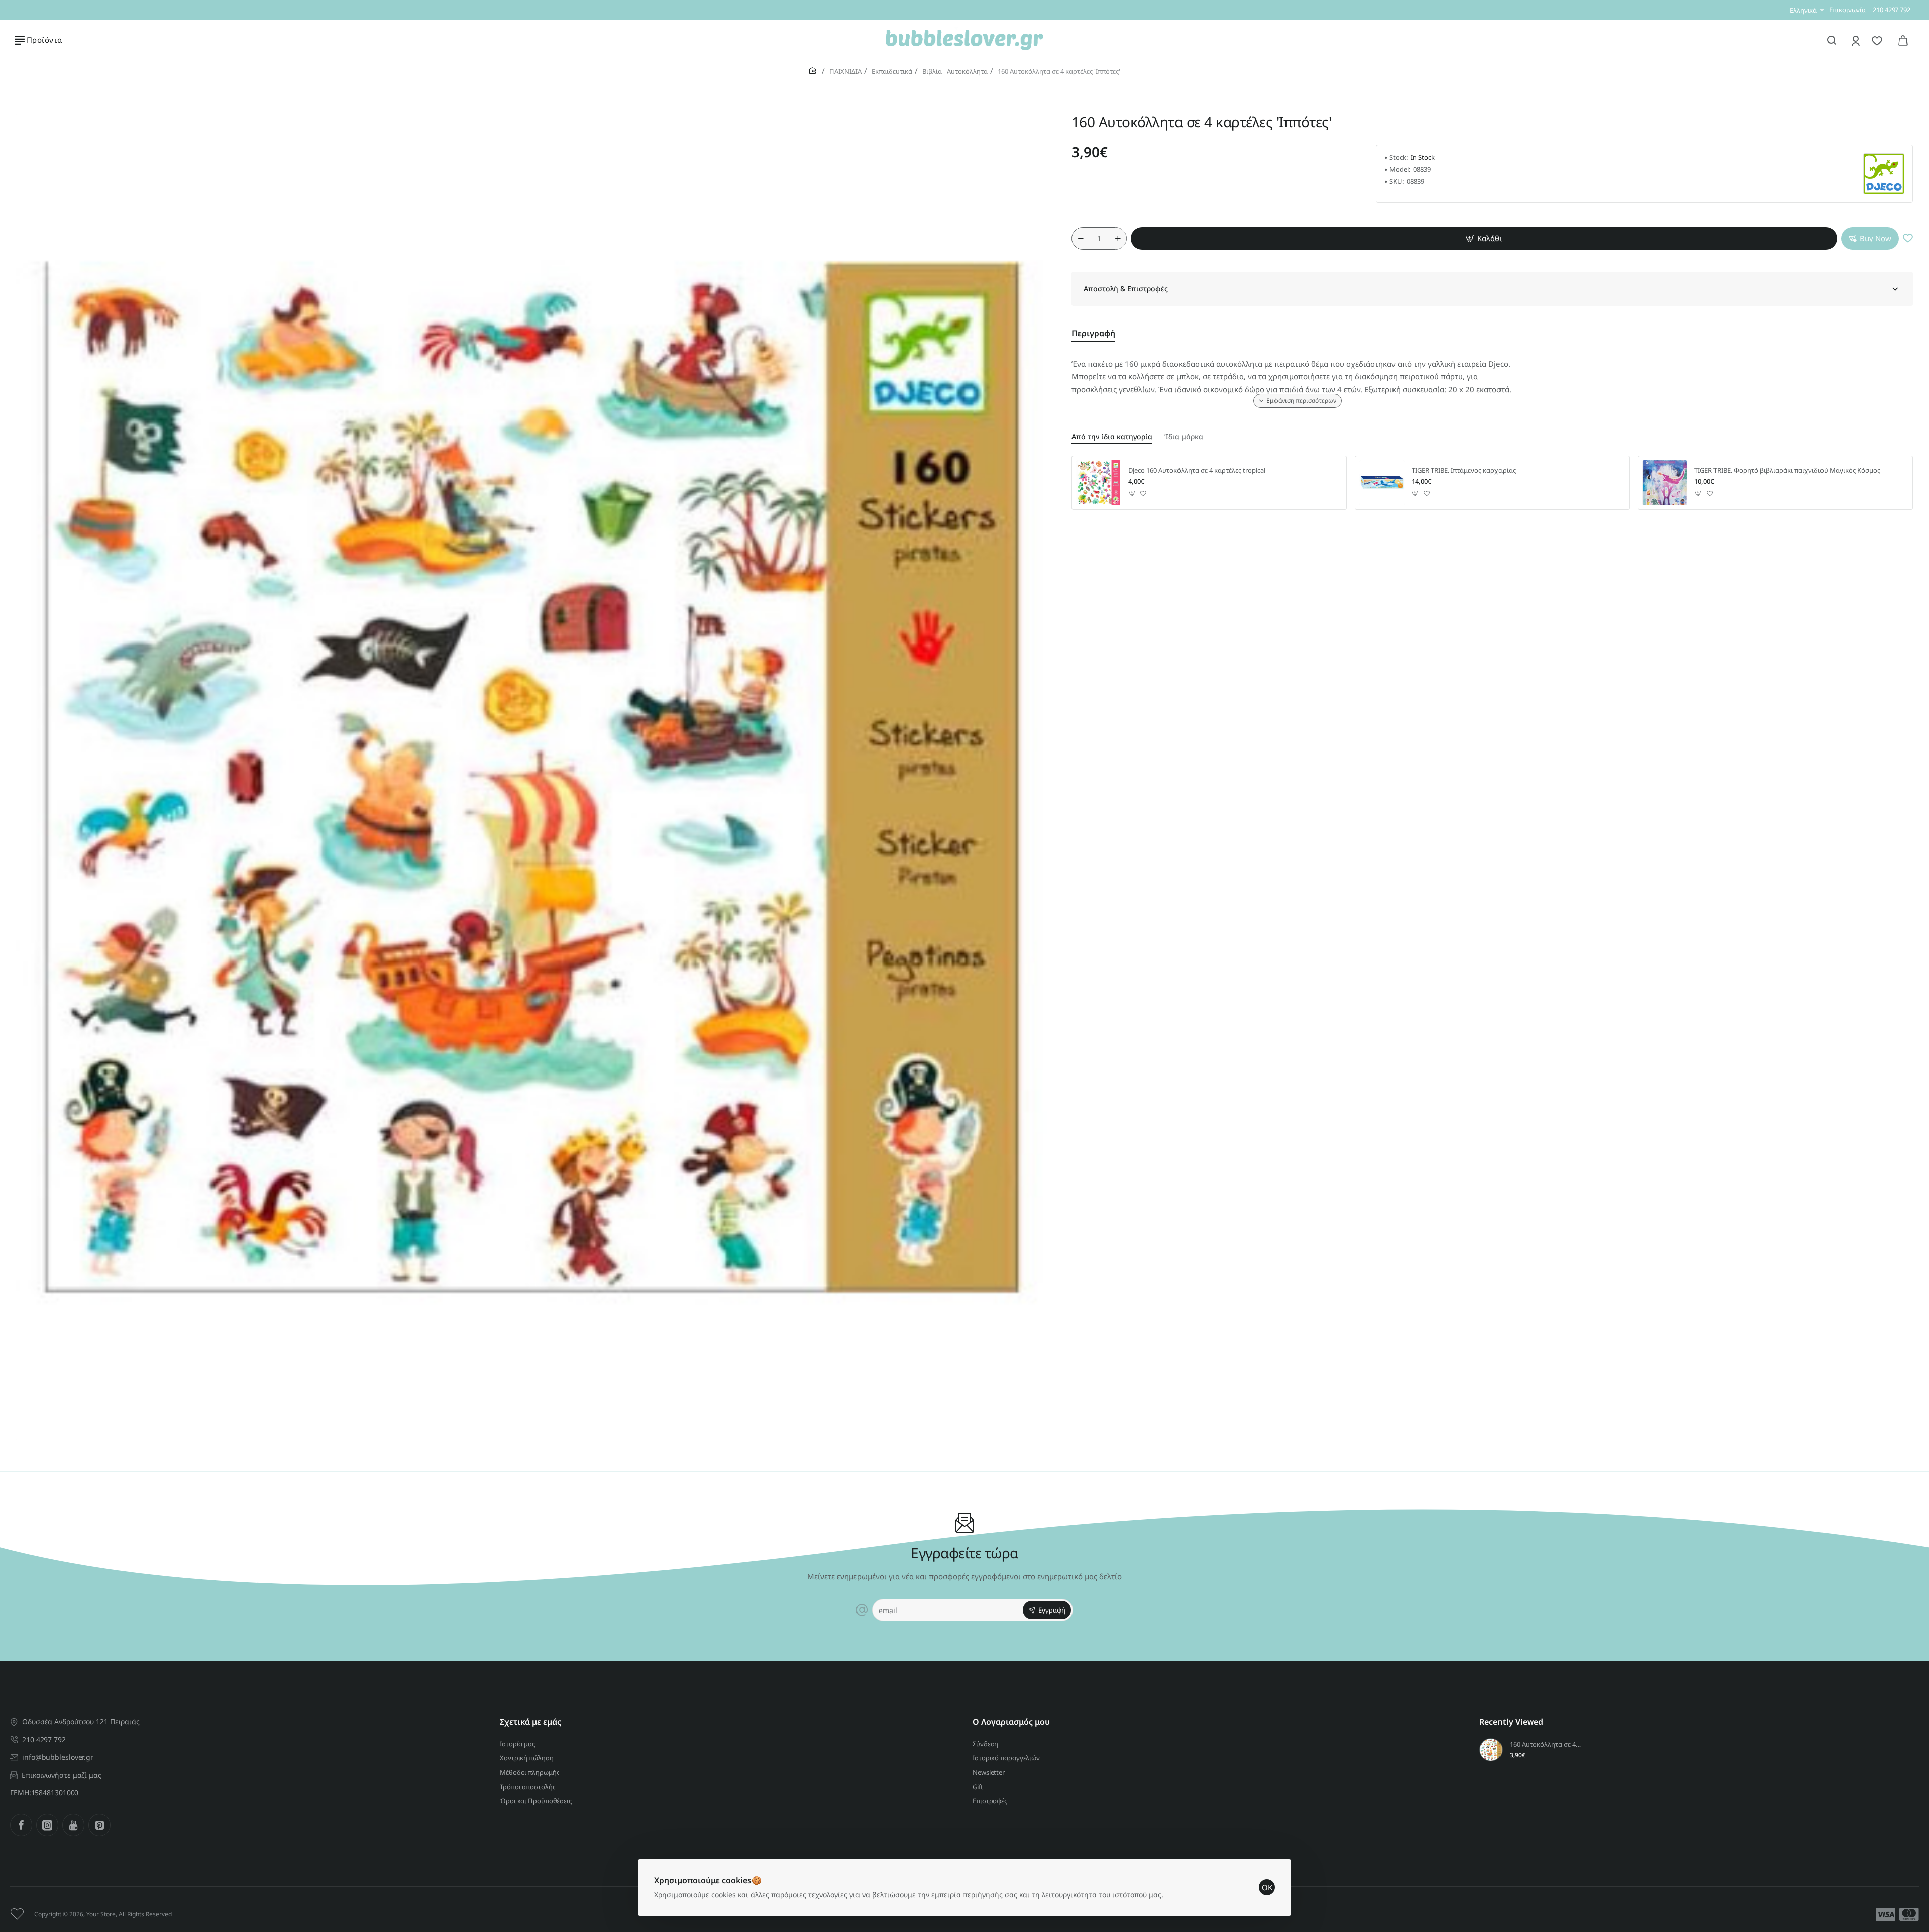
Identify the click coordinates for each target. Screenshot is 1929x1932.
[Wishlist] (1878, 40)
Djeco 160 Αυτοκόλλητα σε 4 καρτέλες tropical (1197, 470)
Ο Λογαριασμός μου (1011, 1722)
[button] (1484, 238)
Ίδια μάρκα (1184, 437)
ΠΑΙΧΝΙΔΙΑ (845, 71)
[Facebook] (21, 1825)
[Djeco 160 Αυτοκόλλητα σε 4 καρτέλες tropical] (1099, 483)
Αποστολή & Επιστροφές (1126, 289)
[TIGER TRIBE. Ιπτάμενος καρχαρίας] (1382, 483)
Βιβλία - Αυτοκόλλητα (955, 71)
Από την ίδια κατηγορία (1112, 437)
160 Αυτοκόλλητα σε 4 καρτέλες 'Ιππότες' (1546, 1744)
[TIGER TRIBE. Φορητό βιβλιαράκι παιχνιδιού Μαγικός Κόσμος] (1665, 483)
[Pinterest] (99, 1825)
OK (1267, 1887)
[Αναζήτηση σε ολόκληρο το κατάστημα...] (1832, 40)
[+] (1118, 238)
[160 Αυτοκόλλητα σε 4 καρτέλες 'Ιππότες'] (1491, 1750)
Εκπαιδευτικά (892, 71)
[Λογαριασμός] (1856, 40)
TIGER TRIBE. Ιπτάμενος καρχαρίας (1464, 470)
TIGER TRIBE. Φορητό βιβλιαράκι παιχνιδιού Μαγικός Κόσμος (1787, 470)
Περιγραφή (1093, 333)
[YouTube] (73, 1825)
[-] (1081, 238)
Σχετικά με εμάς (530, 1722)
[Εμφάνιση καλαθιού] (1903, 40)
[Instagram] (47, 1825)
